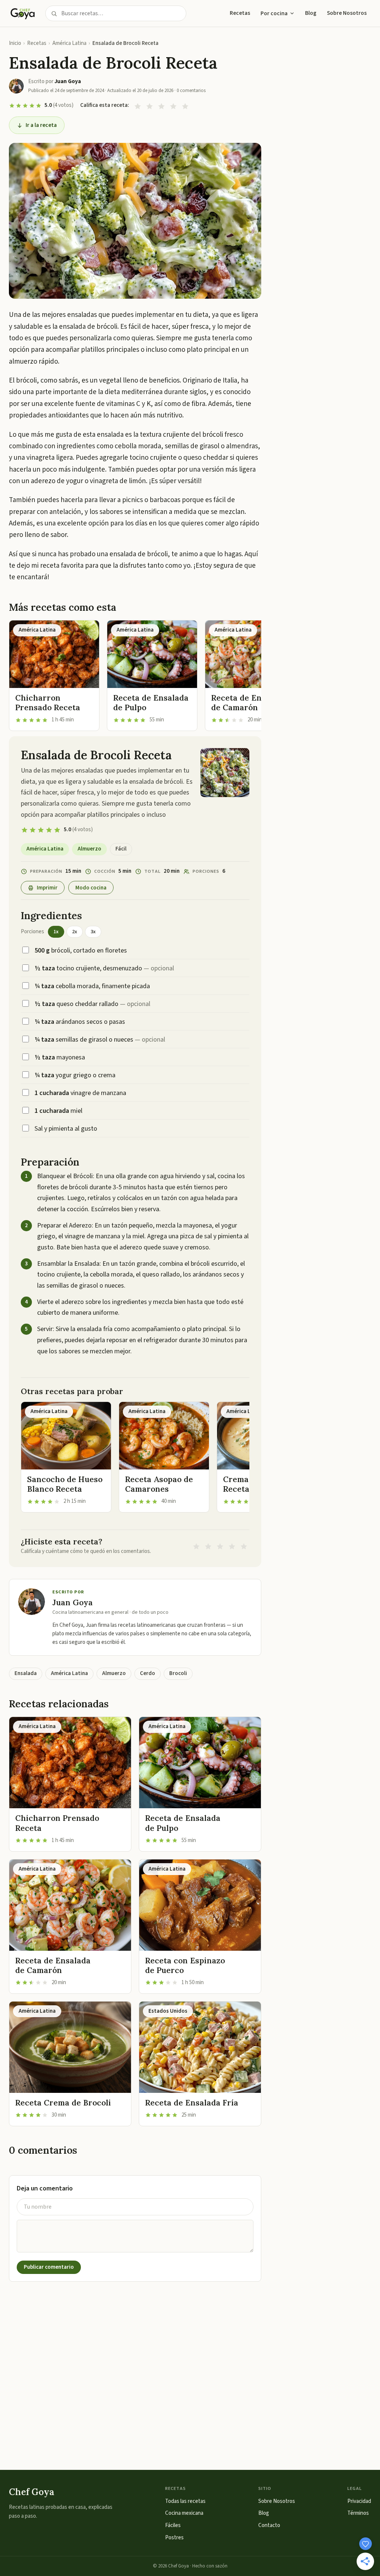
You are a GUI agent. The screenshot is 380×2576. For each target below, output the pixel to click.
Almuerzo (89, 849)
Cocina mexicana (184, 2513)
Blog (311, 13)
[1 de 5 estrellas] (138, 106)
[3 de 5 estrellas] (161, 106)
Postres (174, 2538)
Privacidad (359, 2501)
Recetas (240, 13)
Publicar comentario (49, 2267)
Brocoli (178, 1673)
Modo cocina (91, 888)
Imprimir (47, 888)
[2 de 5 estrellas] (150, 106)
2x (75, 932)
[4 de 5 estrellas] (173, 106)
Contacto (269, 2525)
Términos (358, 2513)
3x (93, 932)
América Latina (69, 43)
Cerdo (148, 1673)
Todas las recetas (185, 2501)
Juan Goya (73, 1602)
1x (56, 932)
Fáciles (173, 2525)
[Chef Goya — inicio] (23, 13)
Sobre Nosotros (347, 13)
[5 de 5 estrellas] (185, 106)
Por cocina (274, 13)
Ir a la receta (41, 125)
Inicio (15, 43)
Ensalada (26, 1673)
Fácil (121, 849)
